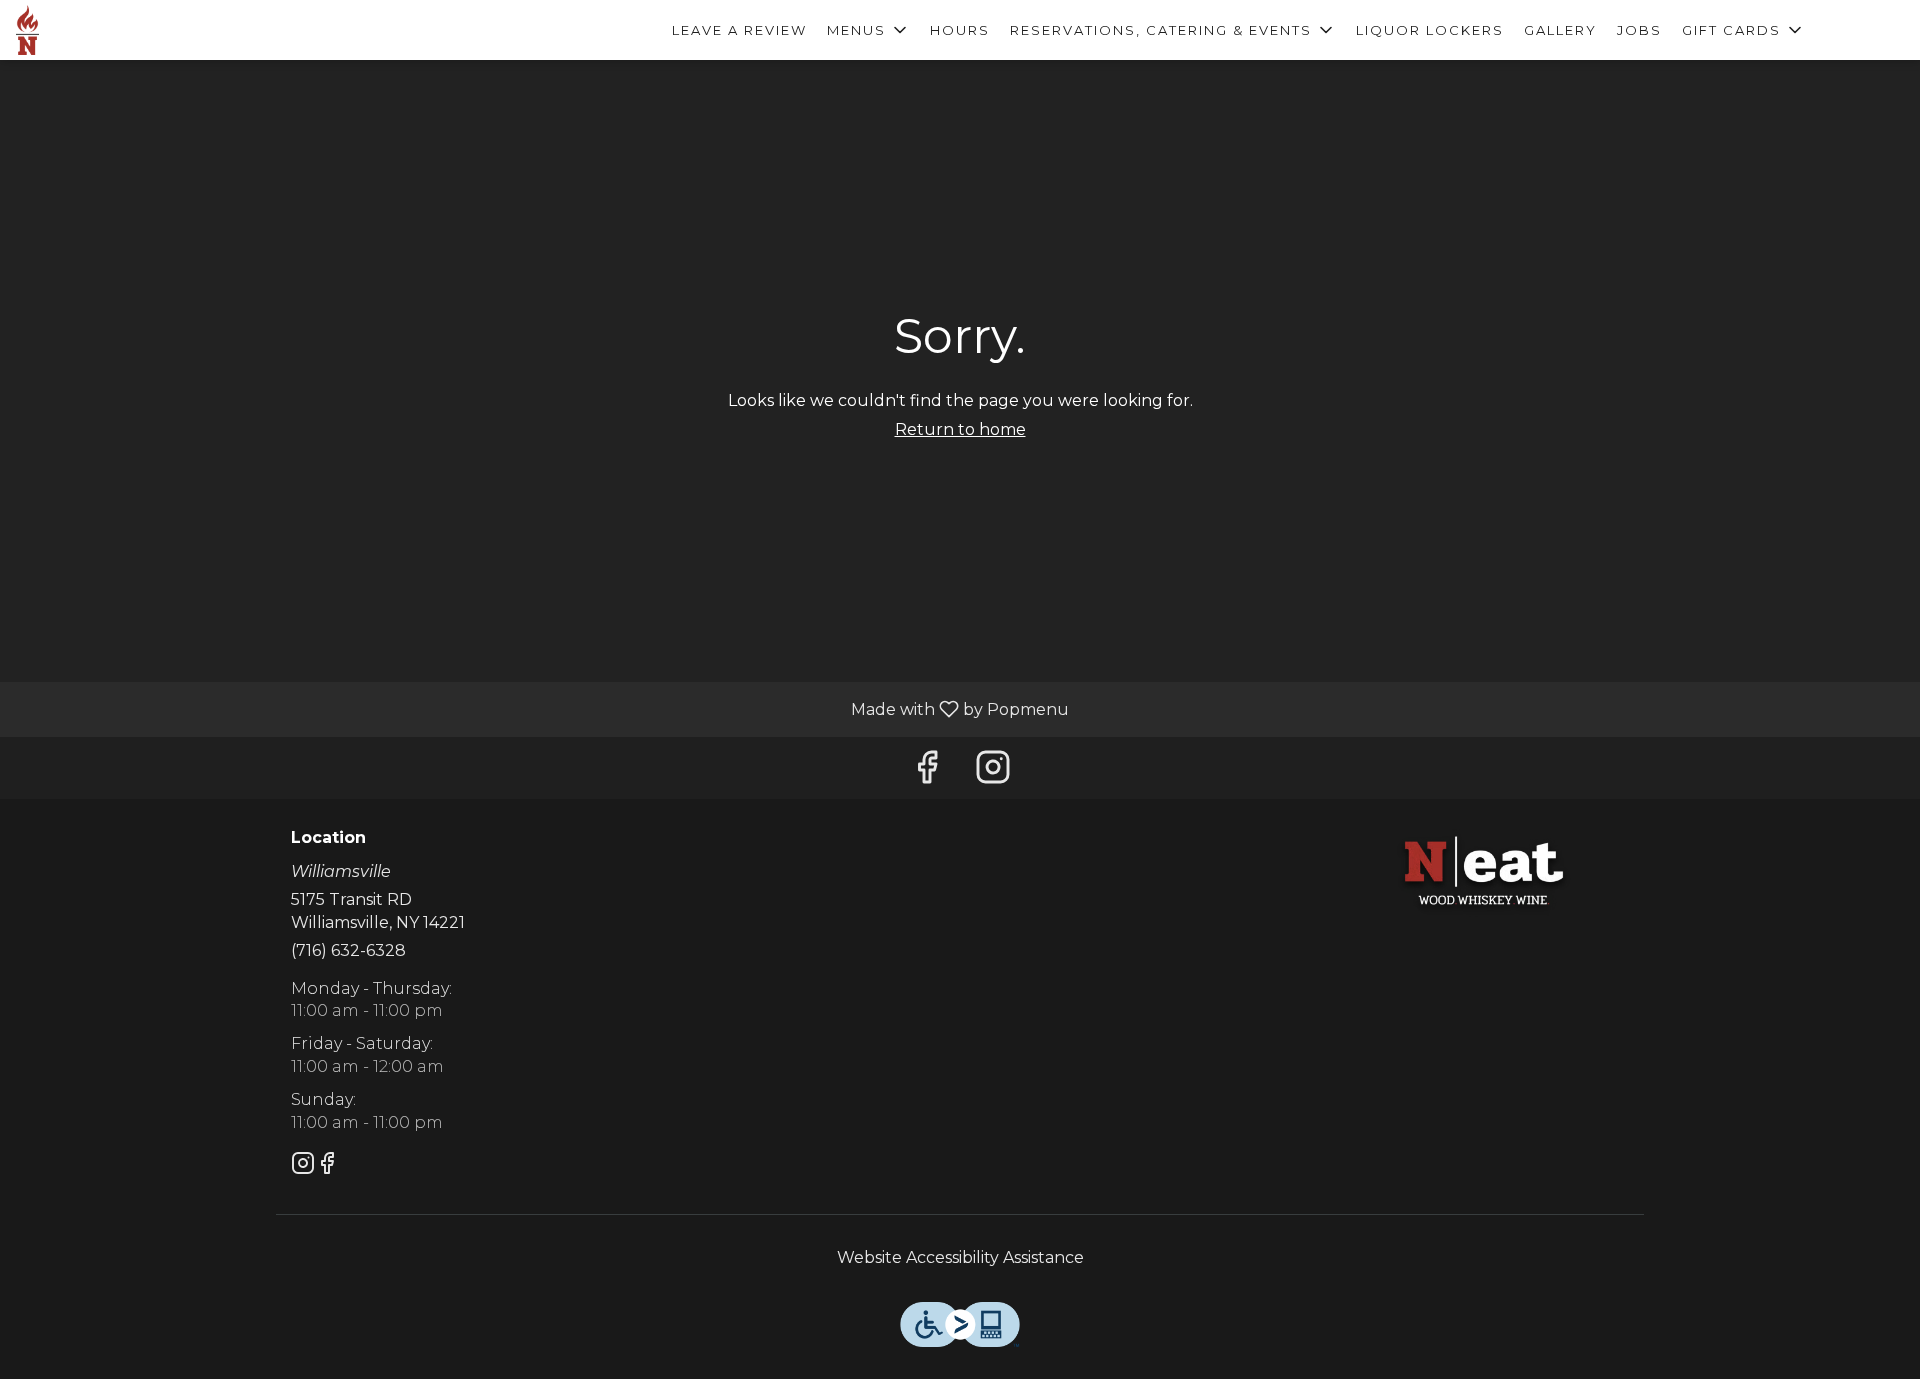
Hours (960, 30)
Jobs (1639, 30)
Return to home (960, 429)
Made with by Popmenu (542, 708)
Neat (1485, 874)
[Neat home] (106, 30)
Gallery (1560, 30)
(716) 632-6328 (348, 950)
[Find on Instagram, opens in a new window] (993, 772)
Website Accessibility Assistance (960, 1257)
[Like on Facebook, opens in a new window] (927, 772)
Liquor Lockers (1430, 30)
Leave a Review (739, 30)
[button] (868, 30)
